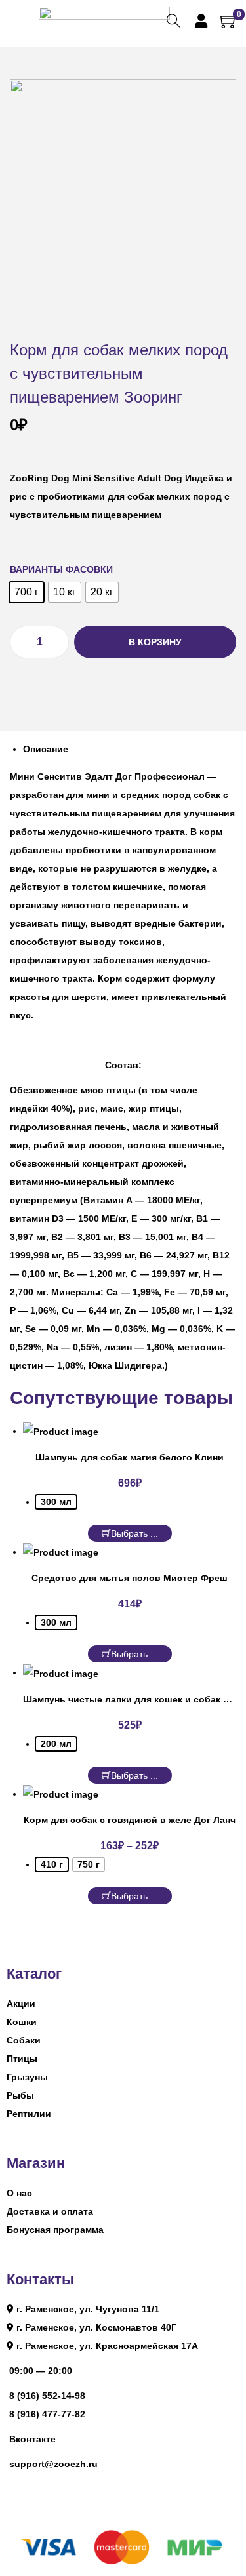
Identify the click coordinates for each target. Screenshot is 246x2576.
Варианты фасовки (61, 569)
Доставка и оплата (50, 2211)
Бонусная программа (55, 2230)
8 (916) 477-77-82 (47, 2414)
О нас (19, 2193)
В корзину (155, 642)
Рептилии (29, 2114)
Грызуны (27, 2077)
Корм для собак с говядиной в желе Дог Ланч (130, 1820)
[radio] (27, 592)
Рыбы (20, 2095)
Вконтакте (32, 2439)
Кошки (22, 2022)
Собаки (24, 2040)
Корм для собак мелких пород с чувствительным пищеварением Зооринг (119, 373)
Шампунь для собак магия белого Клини (130, 1457)
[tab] (130, 749)
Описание (46, 749)
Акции (21, 2003)
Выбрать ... (134, 1533)
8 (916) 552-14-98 (47, 2396)
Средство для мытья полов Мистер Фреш (130, 1578)
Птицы (22, 2059)
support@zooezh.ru (53, 2464)
